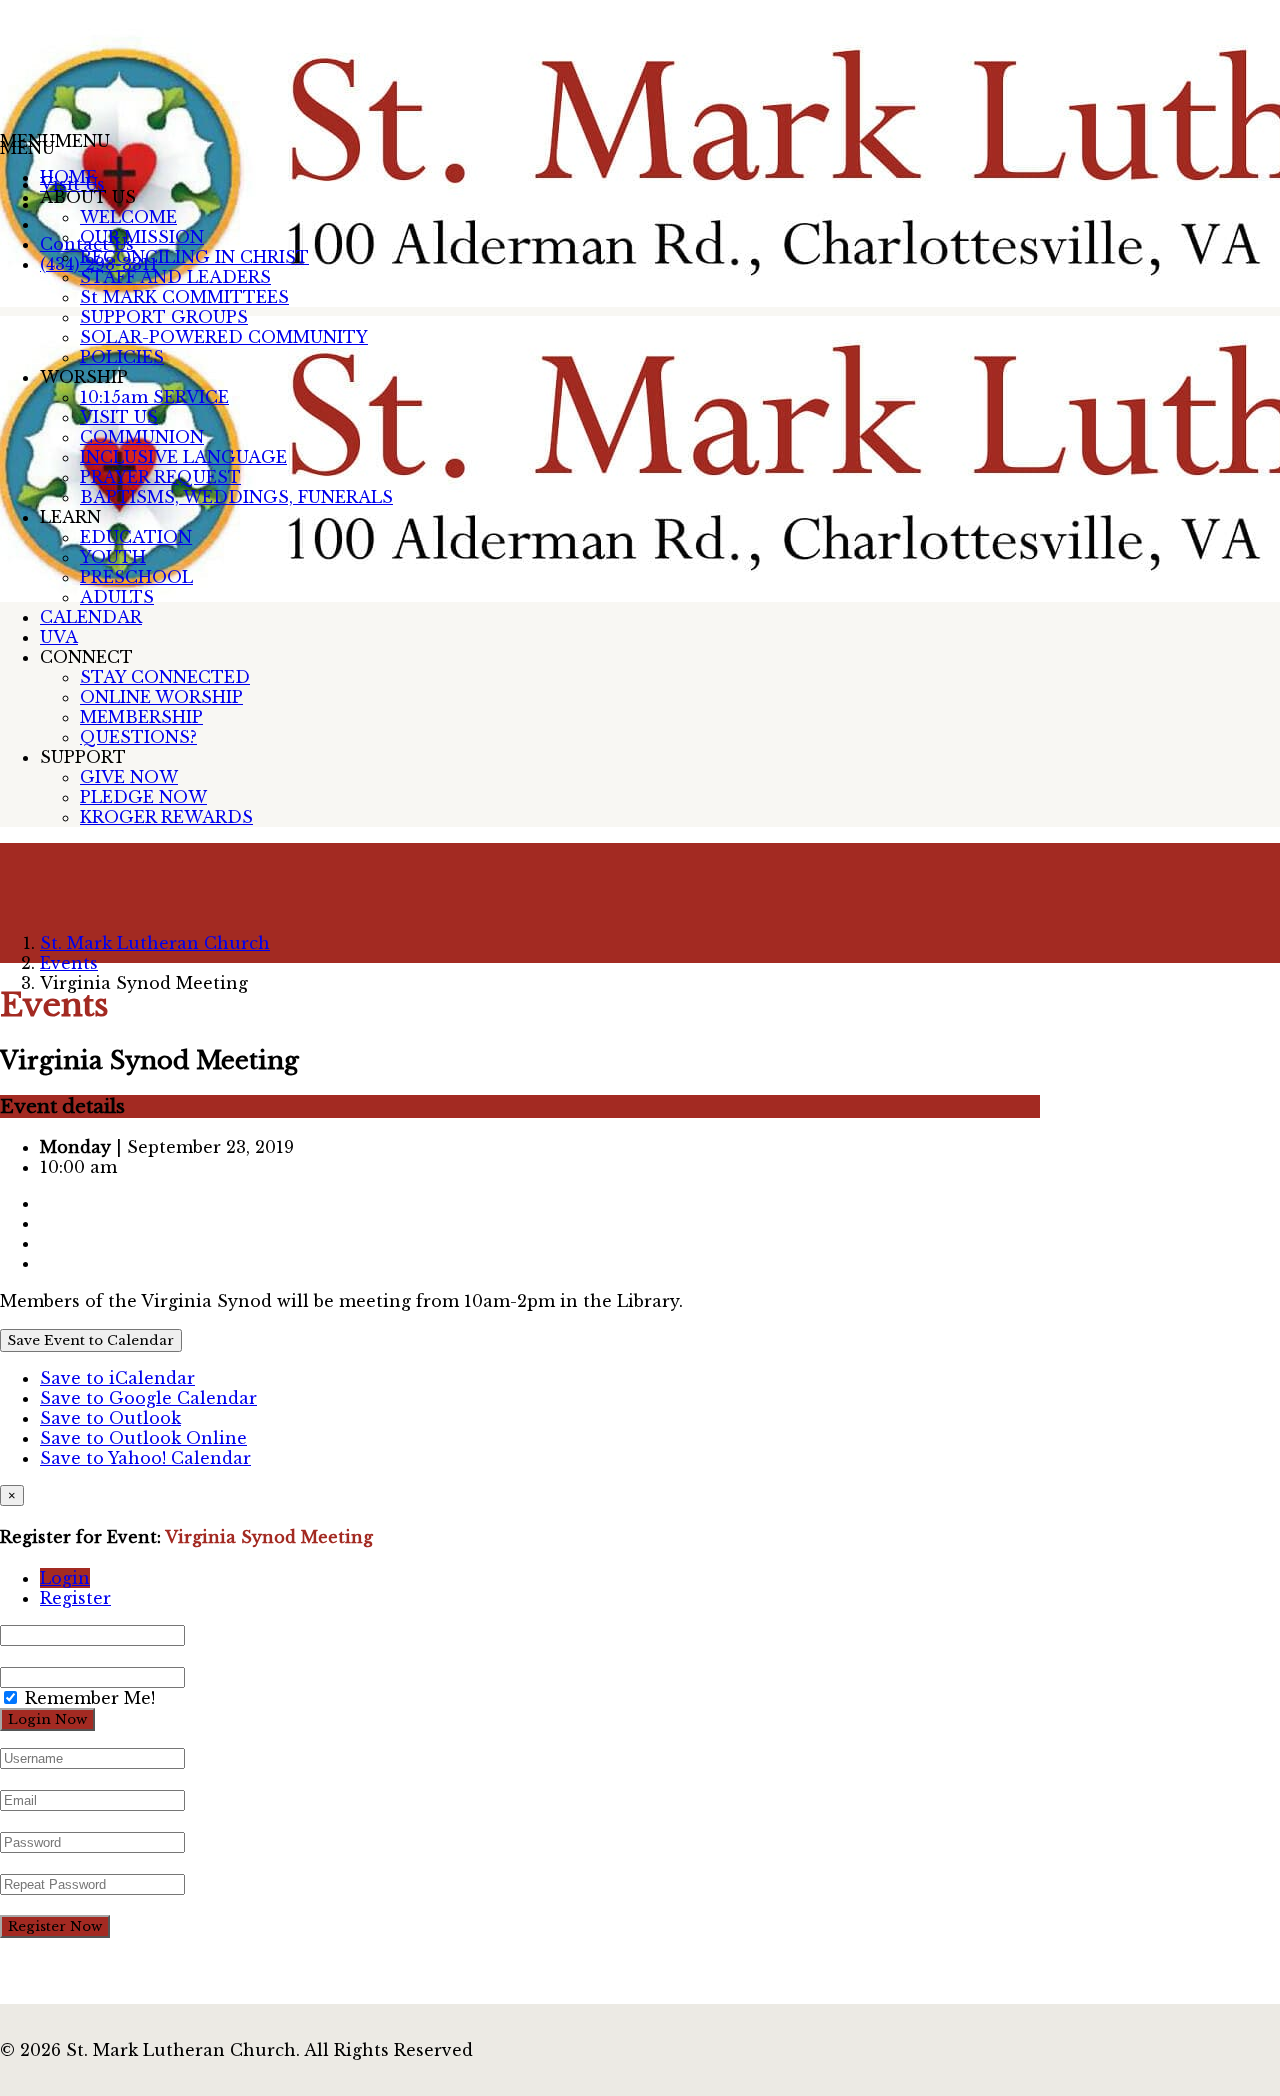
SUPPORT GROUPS (164, 317)
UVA (59, 637)
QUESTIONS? (138, 737)
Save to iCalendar (117, 1378)
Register (75, 1598)
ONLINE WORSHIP (161, 697)
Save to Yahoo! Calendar (145, 1458)
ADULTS (117, 597)
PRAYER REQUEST (160, 477)
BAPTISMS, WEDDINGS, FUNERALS (236, 497)
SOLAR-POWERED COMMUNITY (224, 337)
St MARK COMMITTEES (184, 297)
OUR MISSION (142, 237)
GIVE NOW (129, 777)
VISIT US (119, 417)
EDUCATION (136, 537)
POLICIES (122, 357)
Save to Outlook (110, 1418)
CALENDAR (91, 617)
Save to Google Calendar (148, 1398)
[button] (55, 141)
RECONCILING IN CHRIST (194, 257)
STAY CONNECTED (165, 677)
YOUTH (113, 557)
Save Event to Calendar (91, 1340)
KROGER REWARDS (166, 817)
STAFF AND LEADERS (175, 277)
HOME (68, 177)
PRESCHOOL (136, 577)
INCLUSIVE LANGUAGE (183, 457)
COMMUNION (142, 437)
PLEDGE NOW (143, 797)
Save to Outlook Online (143, 1438)
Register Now (55, 1926)
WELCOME (128, 217)
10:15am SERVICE (154, 397)
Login (65, 1578)
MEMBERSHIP (141, 717)
